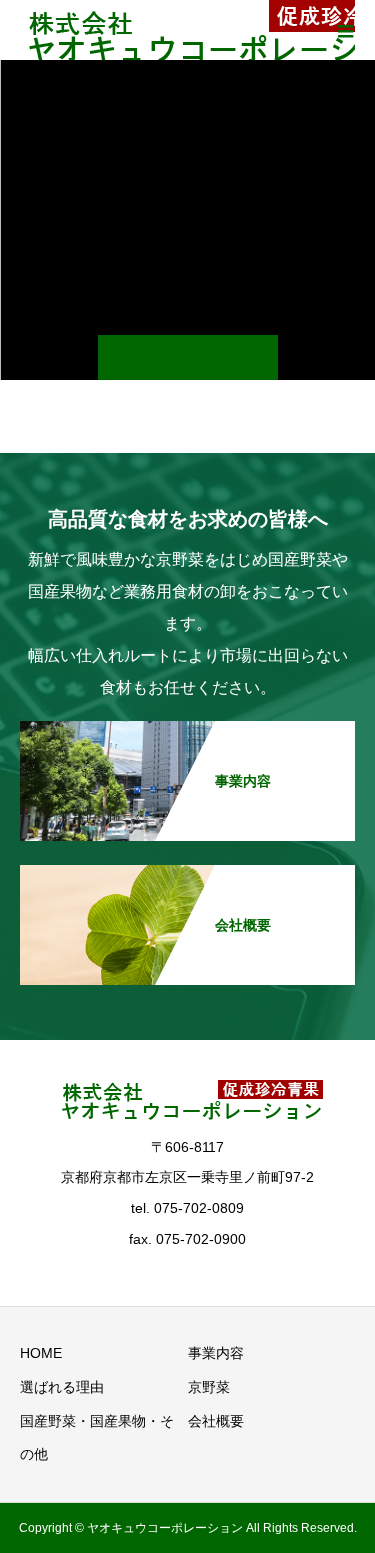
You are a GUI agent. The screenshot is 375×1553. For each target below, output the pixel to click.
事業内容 (216, 1353)
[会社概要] (187, 875)
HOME (41, 1353)
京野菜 (209, 1387)
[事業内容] (187, 731)
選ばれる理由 (62, 1387)
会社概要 (216, 1421)
